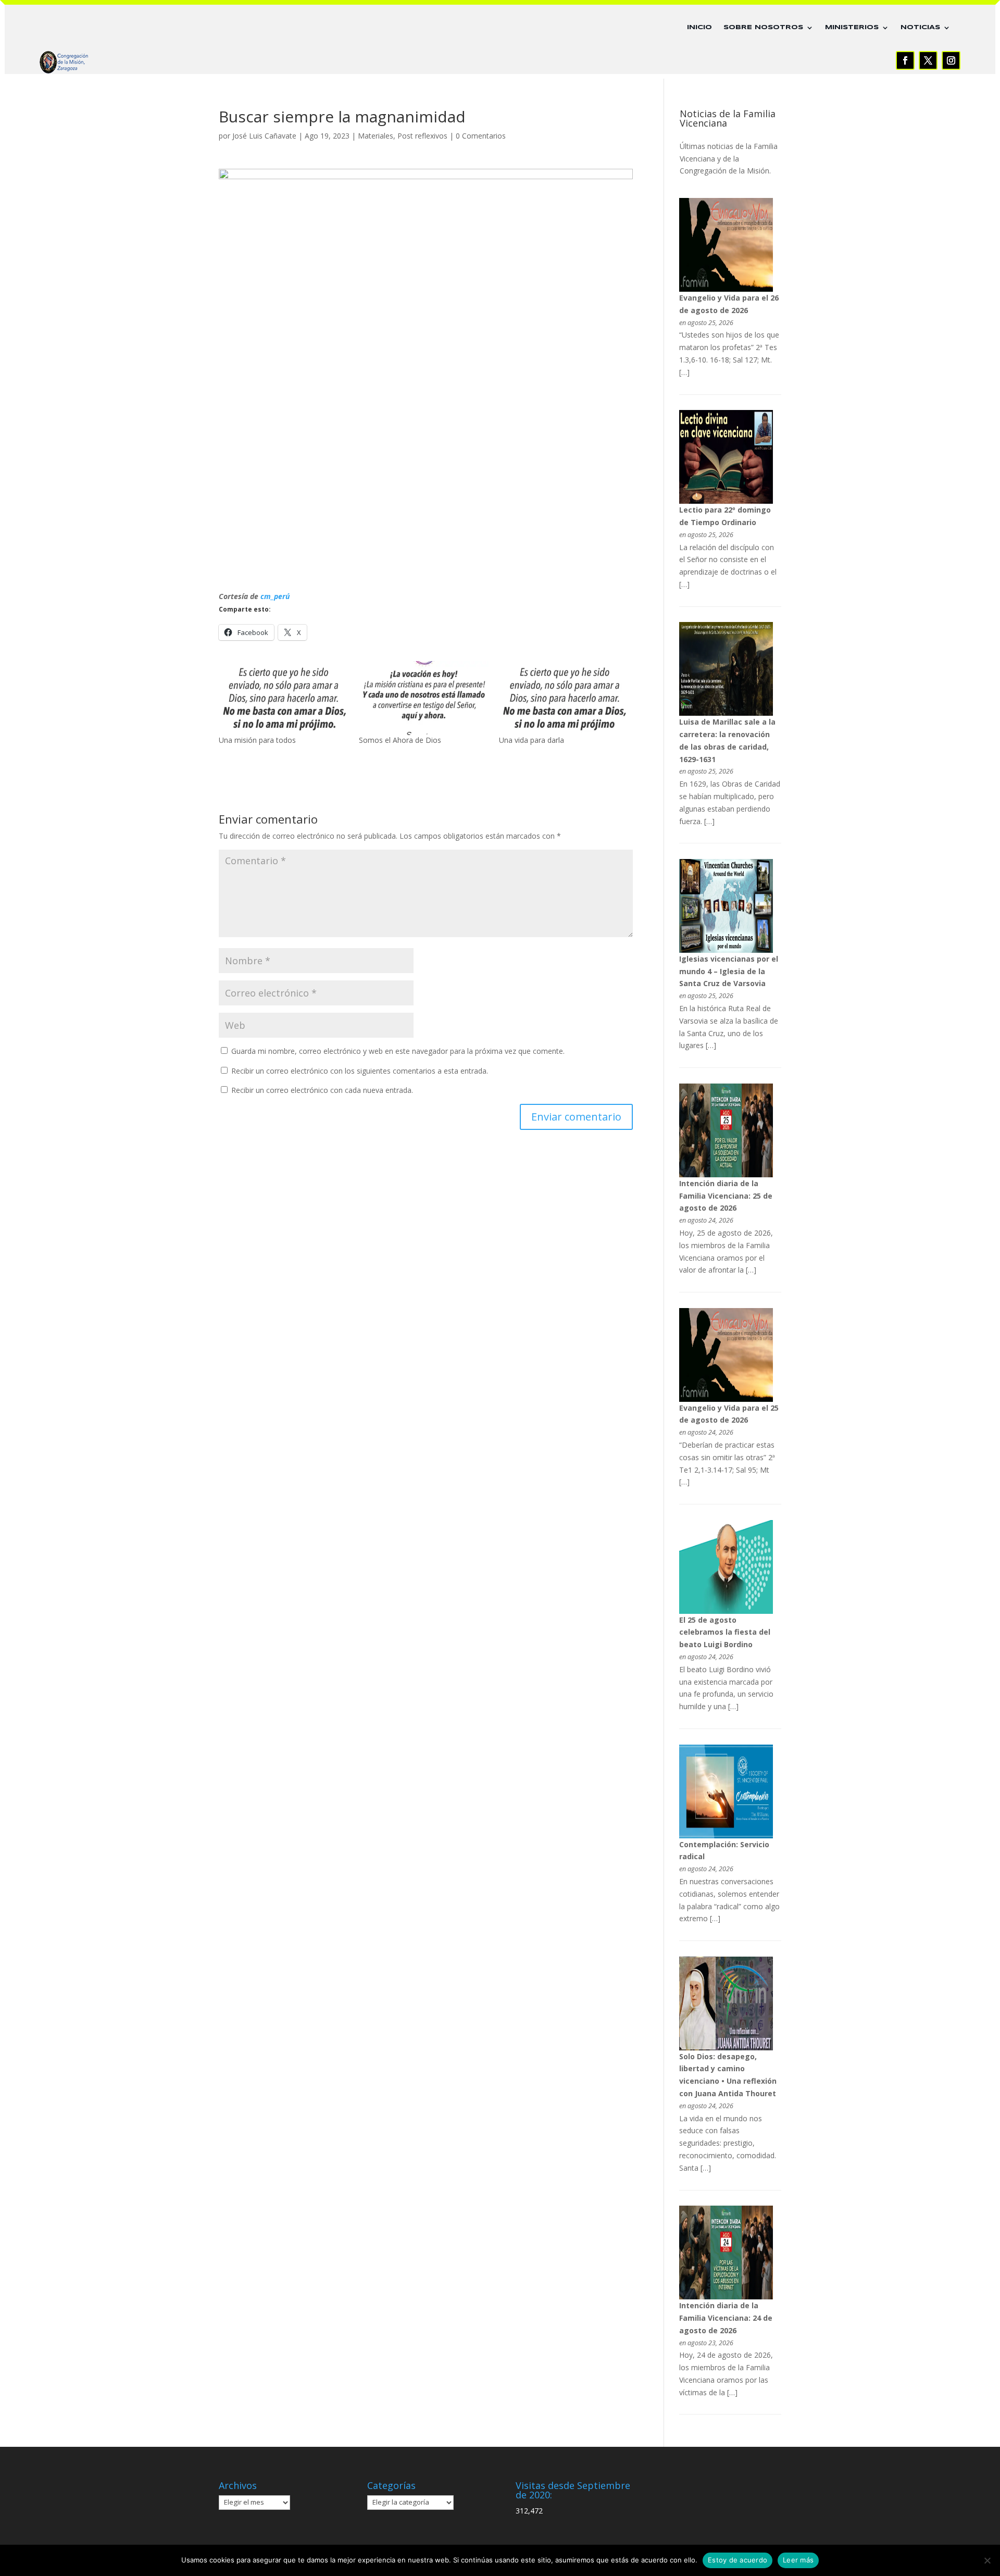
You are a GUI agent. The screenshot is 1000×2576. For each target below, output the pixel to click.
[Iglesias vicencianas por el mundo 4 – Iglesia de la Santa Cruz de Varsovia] (726, 950)
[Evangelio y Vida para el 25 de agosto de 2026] (726, 1399)
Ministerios (852, 27)
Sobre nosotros (763, 27)
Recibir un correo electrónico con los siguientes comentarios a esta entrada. (360, 1071)
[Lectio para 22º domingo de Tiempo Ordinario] (726, 501)
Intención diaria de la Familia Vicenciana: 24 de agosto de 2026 (726, 2318)
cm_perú (275, 596)
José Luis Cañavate (264, 136)
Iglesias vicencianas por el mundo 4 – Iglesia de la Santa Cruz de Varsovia (729, 971)
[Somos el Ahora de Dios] (424, 698)
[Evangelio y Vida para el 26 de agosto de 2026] (726, 289)
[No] (987, 2560)
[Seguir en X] (928, 60)
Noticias (920, 27)
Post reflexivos (422, 136)
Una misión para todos (257, 740)
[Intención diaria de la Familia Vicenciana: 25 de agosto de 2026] (726, 1174)
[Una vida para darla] (564, 698)
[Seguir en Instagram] (951, 60)
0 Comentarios (481, 136)
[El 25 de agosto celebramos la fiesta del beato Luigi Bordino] (726, 1611)
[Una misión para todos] (284, 698)
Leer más (798, 2560)
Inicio (699, 27)
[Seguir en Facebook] (905, 60)
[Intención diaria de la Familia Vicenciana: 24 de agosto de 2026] (726, 2297)
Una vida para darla (532, 740)
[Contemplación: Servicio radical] (726, 1835)
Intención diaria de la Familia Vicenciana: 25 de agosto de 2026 (726, 1196)
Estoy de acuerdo (737, 2560)
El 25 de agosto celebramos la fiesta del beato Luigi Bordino (725, 1632)
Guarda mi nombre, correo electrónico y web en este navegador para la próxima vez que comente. (398, 1051)
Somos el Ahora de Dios (400, 740)
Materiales (376, 136)
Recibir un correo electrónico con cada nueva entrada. (322, 1090)
